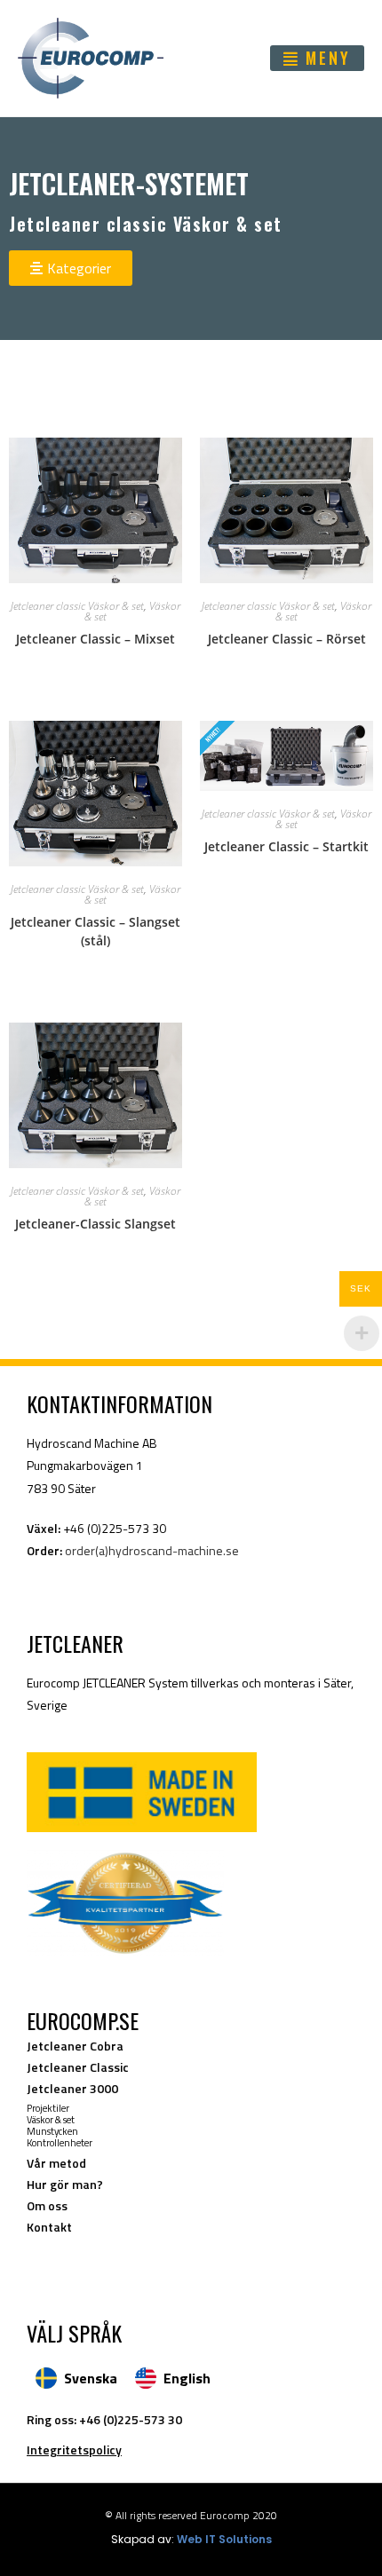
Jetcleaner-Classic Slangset (95, 1224)
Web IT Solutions (224, 2539)
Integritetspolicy (74, 2450)
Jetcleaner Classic (78, 2067)
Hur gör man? (65, 2184)
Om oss (47, 2205)
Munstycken (52, 2131)
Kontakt (49, 2227)
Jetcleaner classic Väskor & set (77, 606)
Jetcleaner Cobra (75, 2046)
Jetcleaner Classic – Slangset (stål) (95, 931)
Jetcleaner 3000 (72, 2088)
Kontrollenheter (60, 2143)
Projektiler (48, 2108)
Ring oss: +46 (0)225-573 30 (104, 2419)
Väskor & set (51, 2120)
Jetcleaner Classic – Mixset (95, 639)
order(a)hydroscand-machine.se (152, 1550)
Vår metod (56, 2163)
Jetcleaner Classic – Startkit (286, 846)
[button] (317, 58)
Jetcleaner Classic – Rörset (287, 639)
